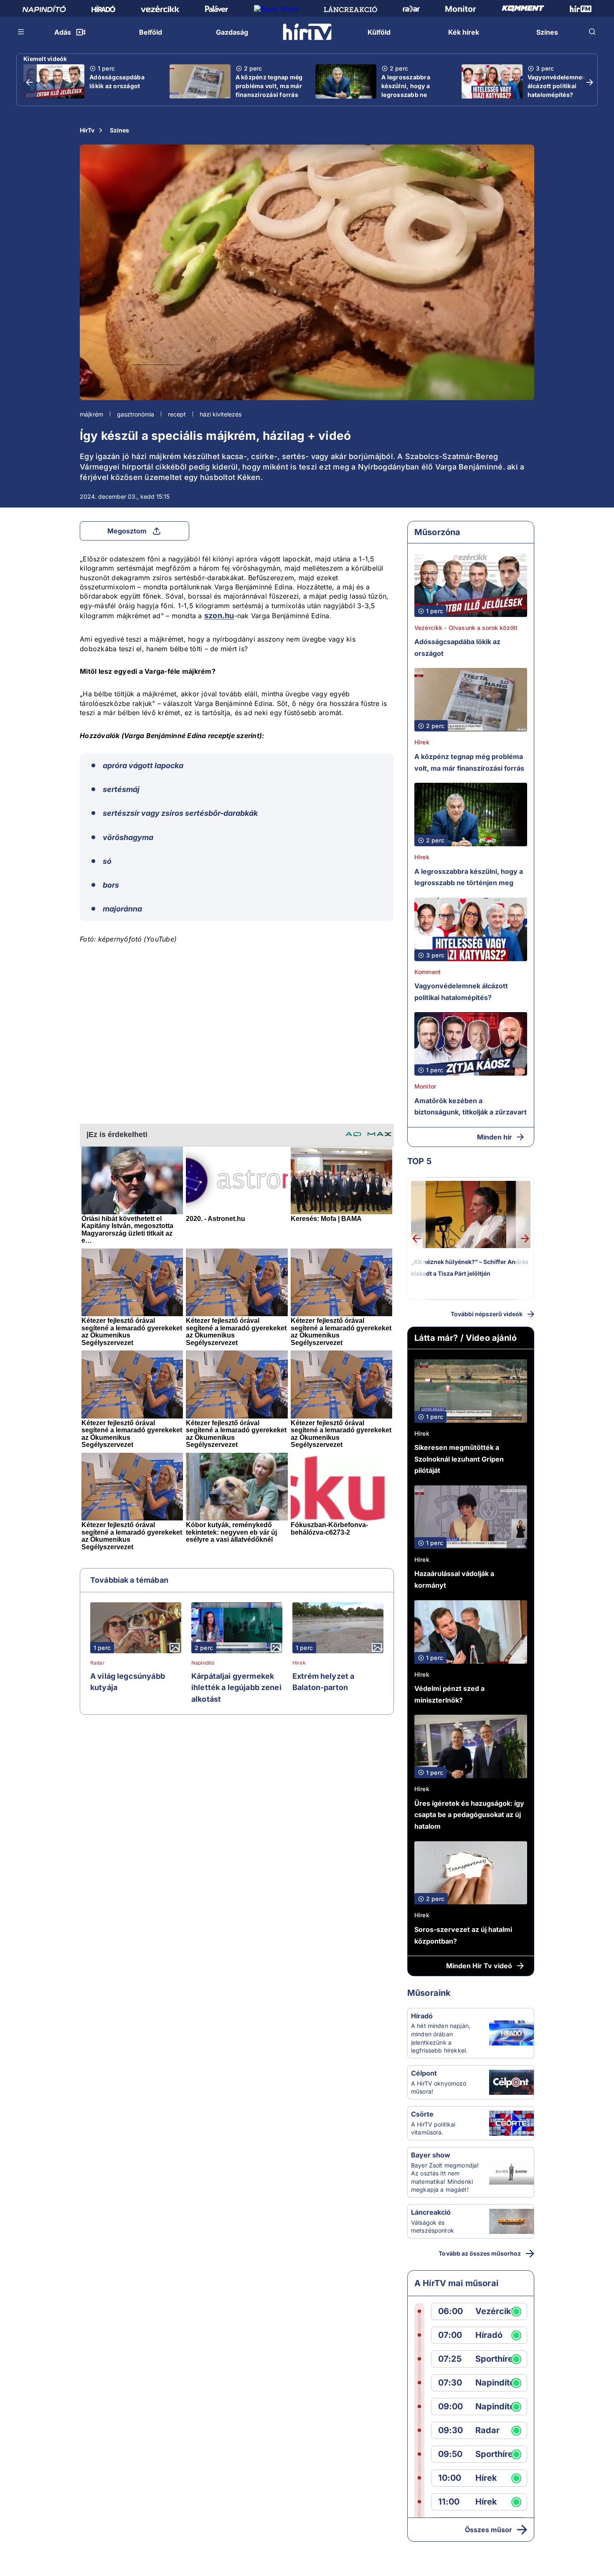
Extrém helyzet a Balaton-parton (323, 1682)
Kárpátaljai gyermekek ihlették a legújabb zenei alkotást (236, 1688)
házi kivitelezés (221, 414)
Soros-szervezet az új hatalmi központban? (463, 1935)
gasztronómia (136, 414)
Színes (119, 130)
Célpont (424, 2073)
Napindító (203, 1663)
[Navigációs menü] (21, 32)
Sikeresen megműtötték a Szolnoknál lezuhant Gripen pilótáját (459, 1459)
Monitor (425, 1086)
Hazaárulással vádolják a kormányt (454, 1579)
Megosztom (127, 531)
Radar (98, 1663)
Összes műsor (488, 2530)
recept (177, 414)
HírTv (87, 130)
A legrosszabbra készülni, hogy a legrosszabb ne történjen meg (406, 90)
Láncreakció (431, 2212)
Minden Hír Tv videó (479, 1966)
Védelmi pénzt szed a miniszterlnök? (449, 1694)
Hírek (299, 1663)
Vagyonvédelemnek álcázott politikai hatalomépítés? (557, 86)
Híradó (422, 2016)
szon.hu (219, 615)
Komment (428, 972)
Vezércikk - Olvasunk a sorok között (466, 628)
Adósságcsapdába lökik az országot (117, 81)
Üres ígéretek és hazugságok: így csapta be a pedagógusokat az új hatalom (469, 1815)
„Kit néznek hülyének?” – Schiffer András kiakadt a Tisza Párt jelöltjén (470, 1268)
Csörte (422, 2114)
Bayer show (431, 2155)
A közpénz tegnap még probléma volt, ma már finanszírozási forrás (269, 86)
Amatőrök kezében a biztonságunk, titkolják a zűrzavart (471, 1107)
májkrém (91, 414)
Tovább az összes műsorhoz (480, 2253)
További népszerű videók (487, 1314)
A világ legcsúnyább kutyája (128, 1682)
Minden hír (495, 1137)
